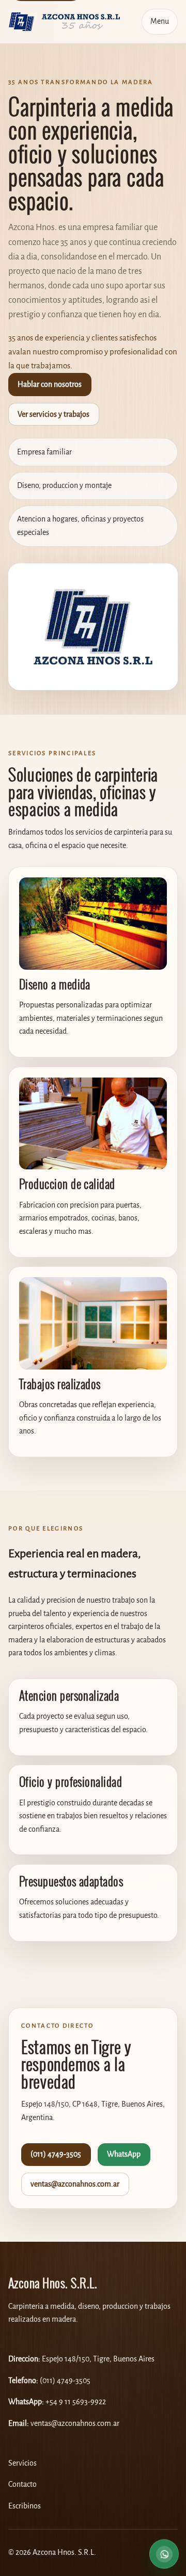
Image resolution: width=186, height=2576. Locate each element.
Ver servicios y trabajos (53, 414)
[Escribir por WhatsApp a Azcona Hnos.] (164, 2553)
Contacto (22, 2484)
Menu (160, 21)
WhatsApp (124, 2154)
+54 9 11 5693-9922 (76, 2402)
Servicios (22, 2463)
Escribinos (25, 2506)
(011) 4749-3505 (56, 2154)
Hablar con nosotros (50, 385)
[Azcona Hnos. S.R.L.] (64, 21)
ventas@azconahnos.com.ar (75, 2184)
